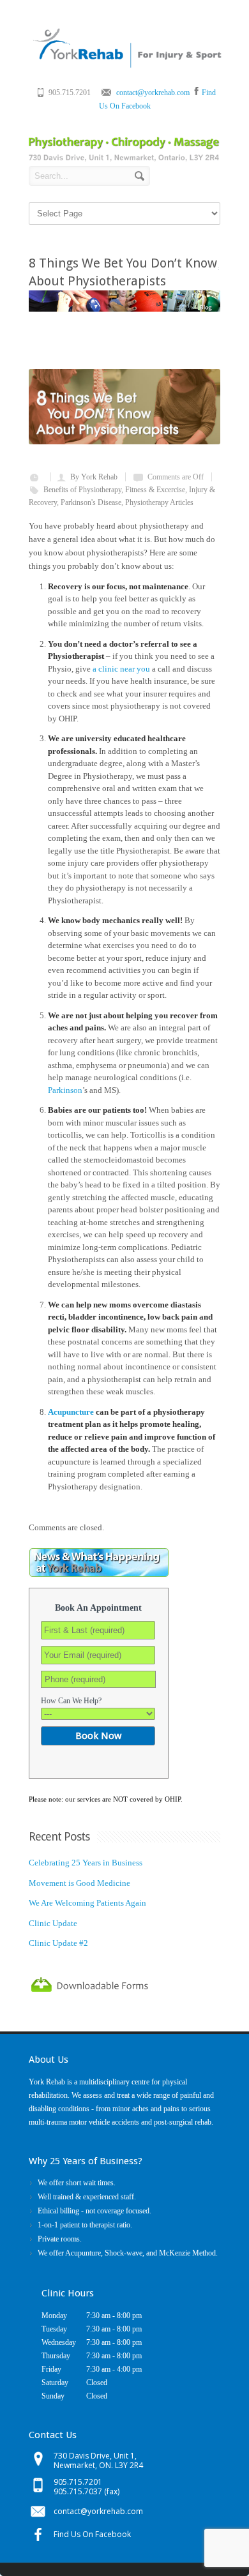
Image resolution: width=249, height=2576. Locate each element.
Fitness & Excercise (155, 490)
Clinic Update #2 (58, 1943)
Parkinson (65, 1090)
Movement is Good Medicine (79, 1883)
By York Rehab (94, 477)
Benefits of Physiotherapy (82, 490)
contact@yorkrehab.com (153, 93)
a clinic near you (121, 669)
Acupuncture (71, 1412)
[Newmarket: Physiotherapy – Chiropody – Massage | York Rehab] (126, 65)
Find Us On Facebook (92, 2534)
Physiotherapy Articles (159, 502)
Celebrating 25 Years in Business (86, 1863)
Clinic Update (53, 1923)
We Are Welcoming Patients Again (87, 1903)
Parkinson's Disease (91, 502)
